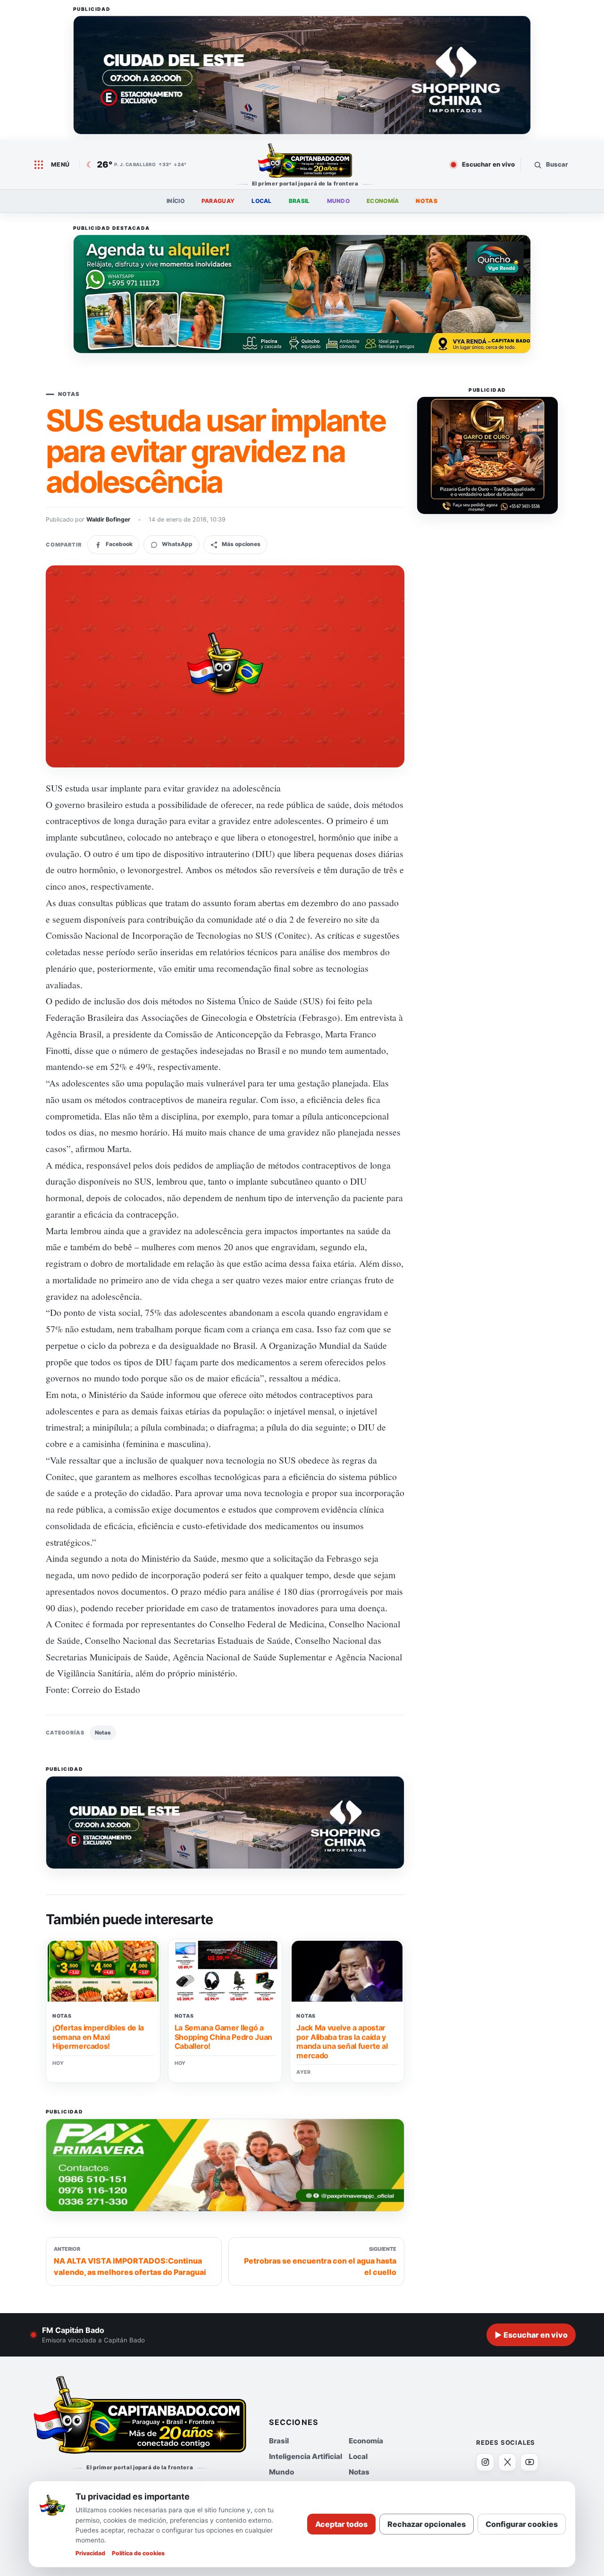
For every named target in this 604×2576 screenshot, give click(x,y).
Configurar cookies (522, 2524)
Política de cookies (138, 2553)
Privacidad (90, 2553)
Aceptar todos (341, 2524)
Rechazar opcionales (427, 2524)
